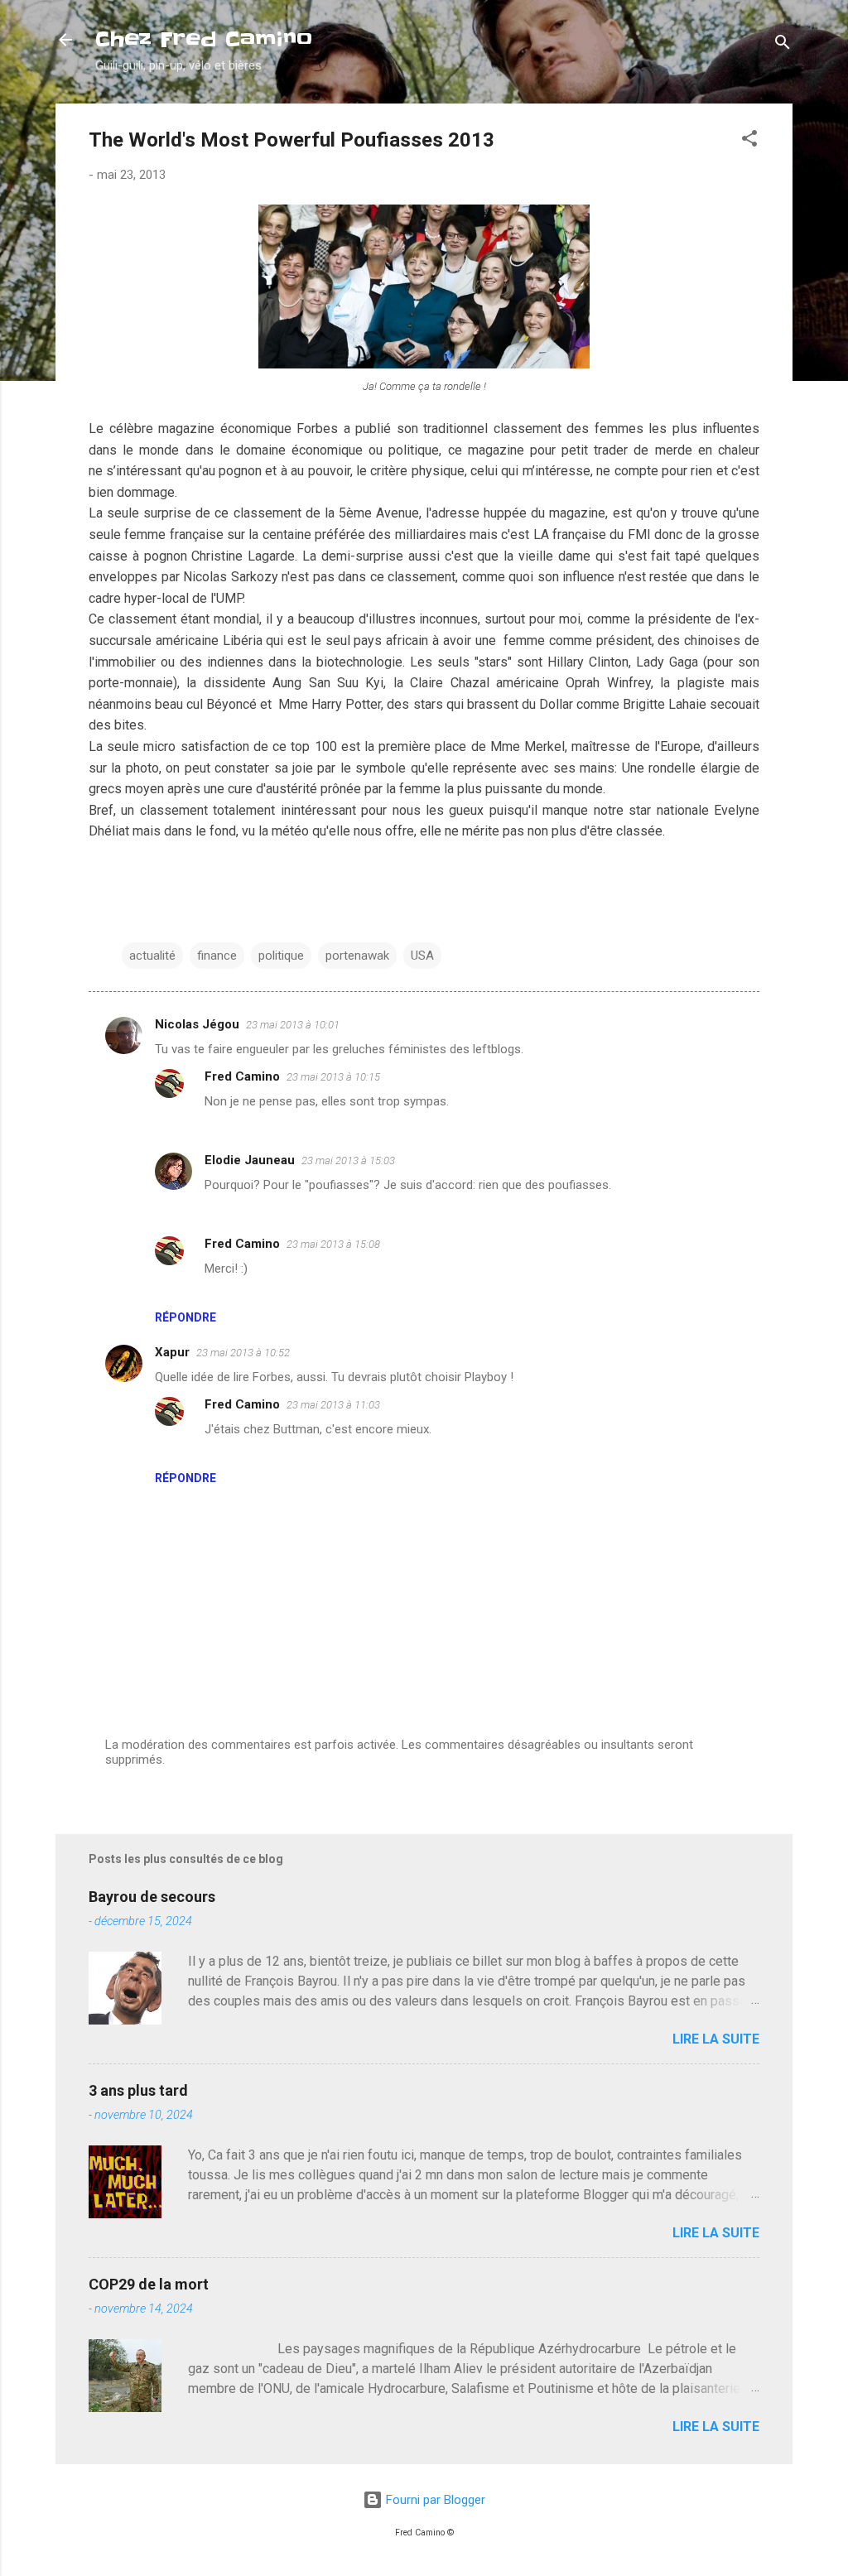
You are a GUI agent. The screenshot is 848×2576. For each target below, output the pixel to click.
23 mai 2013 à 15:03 (348, 1160)
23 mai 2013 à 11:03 (333, 1405)
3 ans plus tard (138, 2090)
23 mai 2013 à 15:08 (333, 1244)
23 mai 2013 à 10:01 (293, 1025)
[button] (749, 141)
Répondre (185, 1317)
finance (217, 956)
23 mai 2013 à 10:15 (333, 1077)
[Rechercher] (783, 45)
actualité (152, 956)
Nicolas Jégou (197, 1024)
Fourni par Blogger (434, 2500)
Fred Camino (242, 1076)
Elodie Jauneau (250, 1160)
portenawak (357, 956)
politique (281, 956)
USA (422, 956)
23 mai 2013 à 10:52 (243, 1353)
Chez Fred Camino (204, 39)
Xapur (172, 1352)
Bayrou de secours (152, 1897)
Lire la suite (716, 2039)
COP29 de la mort (149, 2284)
